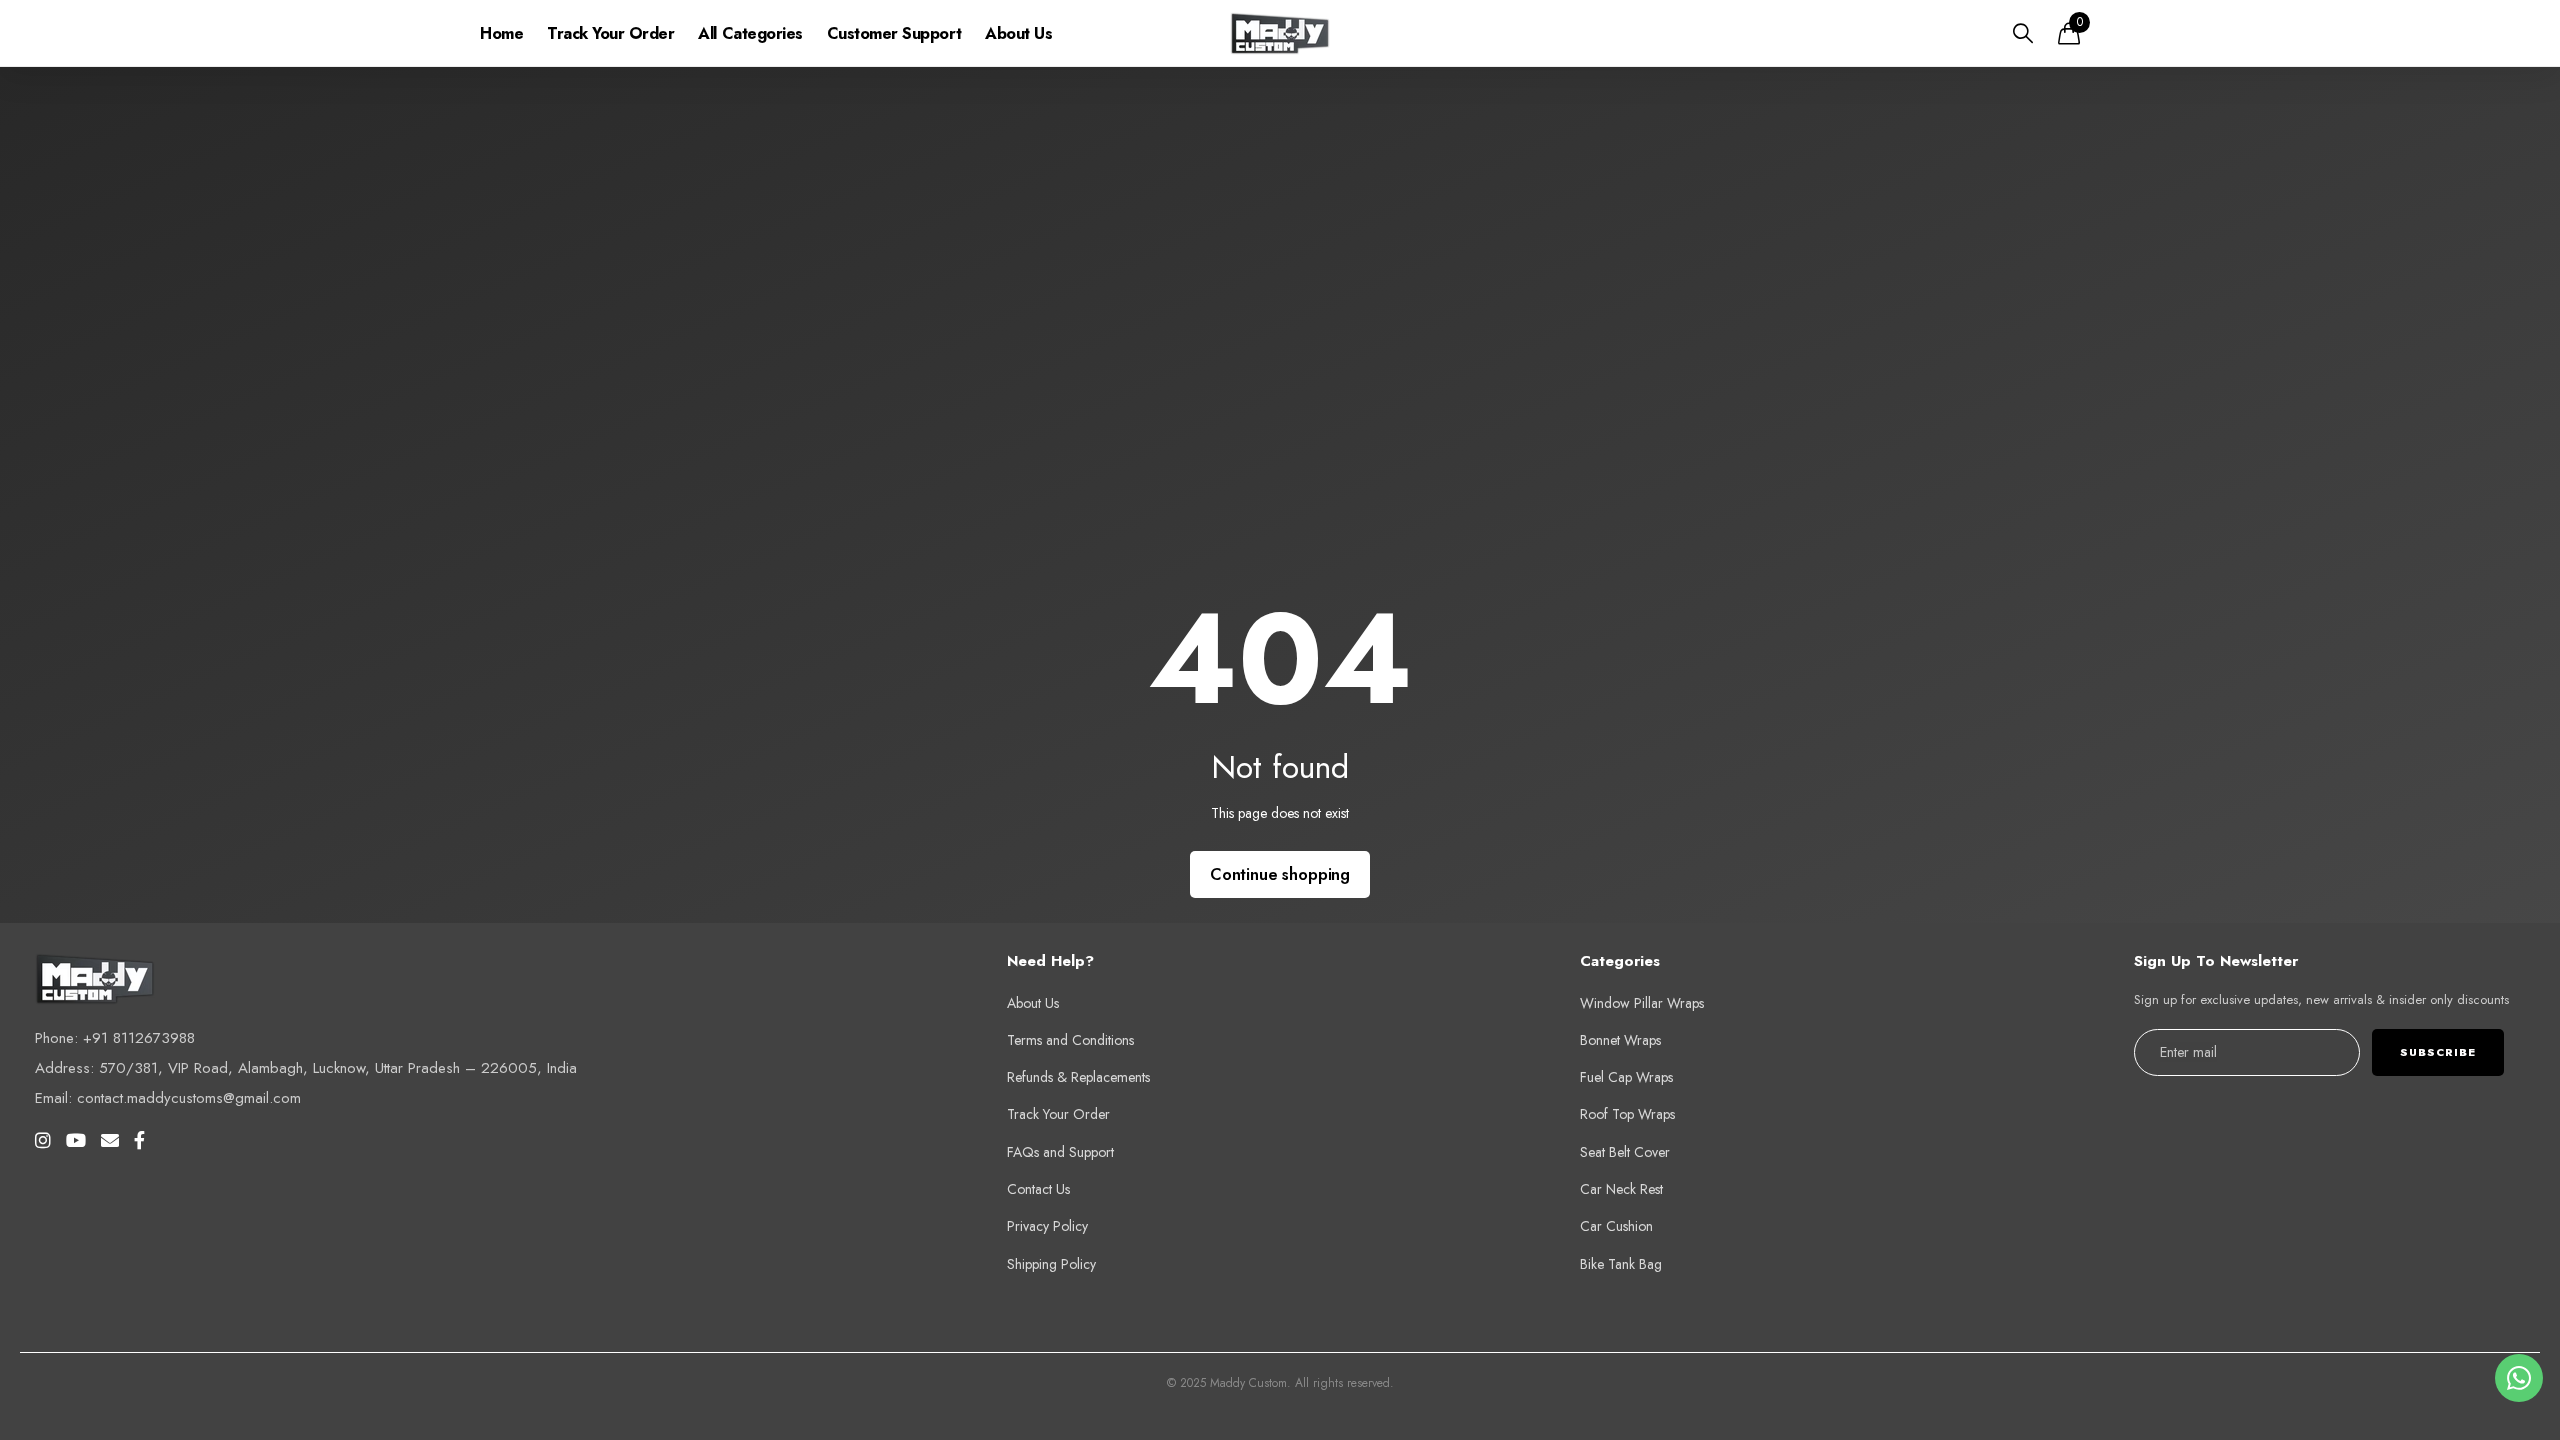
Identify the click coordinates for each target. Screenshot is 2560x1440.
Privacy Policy (1047, 1226)
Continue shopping (1280, 874)
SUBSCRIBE (2438, 1052)
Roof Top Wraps (1627, 1114)
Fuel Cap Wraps (1626, 1077)
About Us (1018, 33)
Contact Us (1038, 1189)
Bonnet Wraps (1620, 1040)
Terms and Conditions (1070, 1040)
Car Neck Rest (1621, 1189)
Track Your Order (610, 33)
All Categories (750, 33)
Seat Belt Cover (1625, 1152)
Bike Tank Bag (1621, 1264)
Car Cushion (1616, 1226)
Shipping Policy (1051, 1264)
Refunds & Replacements (1078, 1077)
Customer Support (894, 33)
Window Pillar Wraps (1642, 1003)
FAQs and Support (1060, 1152)
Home (501, 33)
